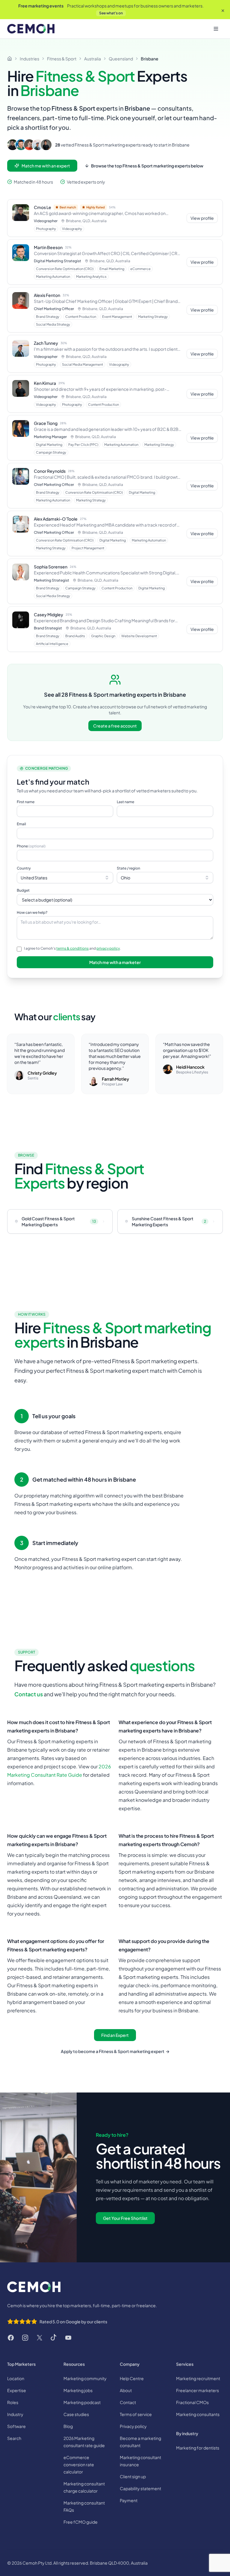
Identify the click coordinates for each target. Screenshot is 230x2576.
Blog (68, 2426)
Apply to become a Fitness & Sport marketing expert (115, 2051)
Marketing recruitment (198, 2378)
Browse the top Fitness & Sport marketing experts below (147, 166)
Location (16, 2378)
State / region (128, 868)
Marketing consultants (198, 2414)
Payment (129, 2500)
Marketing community (85, 2378)
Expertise (17, 2390)
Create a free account (115, 726)
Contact (128, 2402)
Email (21, 824)
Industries (29, 59)
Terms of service (136, 2414)
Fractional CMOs (192, 2402)
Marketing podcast (82, 2402)
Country (24, 868)
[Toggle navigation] (216, 29)
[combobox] (65, 878)
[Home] (10, 59)
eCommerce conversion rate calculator (79, 2464)
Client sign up (133, 2476)
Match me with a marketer (115, 962)
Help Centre (132, 2378)
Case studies (76, 2414)
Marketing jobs (78, 2390)
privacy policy (108, 948)
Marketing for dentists (198, 2448)
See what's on (111, 13)
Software (16, 2426)
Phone (31, 846)
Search (14, 2438)
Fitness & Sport (62, 59)
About (126, 2390)
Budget (23, 890)
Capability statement (140, 2488)
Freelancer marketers (198, 2390)
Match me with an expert (46, 166)
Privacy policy (133, 2426)
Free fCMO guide (81, 2522)
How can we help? (32, 912)
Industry (15, 2414)
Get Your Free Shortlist (125, 2218)
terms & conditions (72, 948)
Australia (93, 59)
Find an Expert (115, 2035)
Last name (125, 802)
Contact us (29, 1694)
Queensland (121, 59)
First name (26, 802)
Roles (13, 2402)
